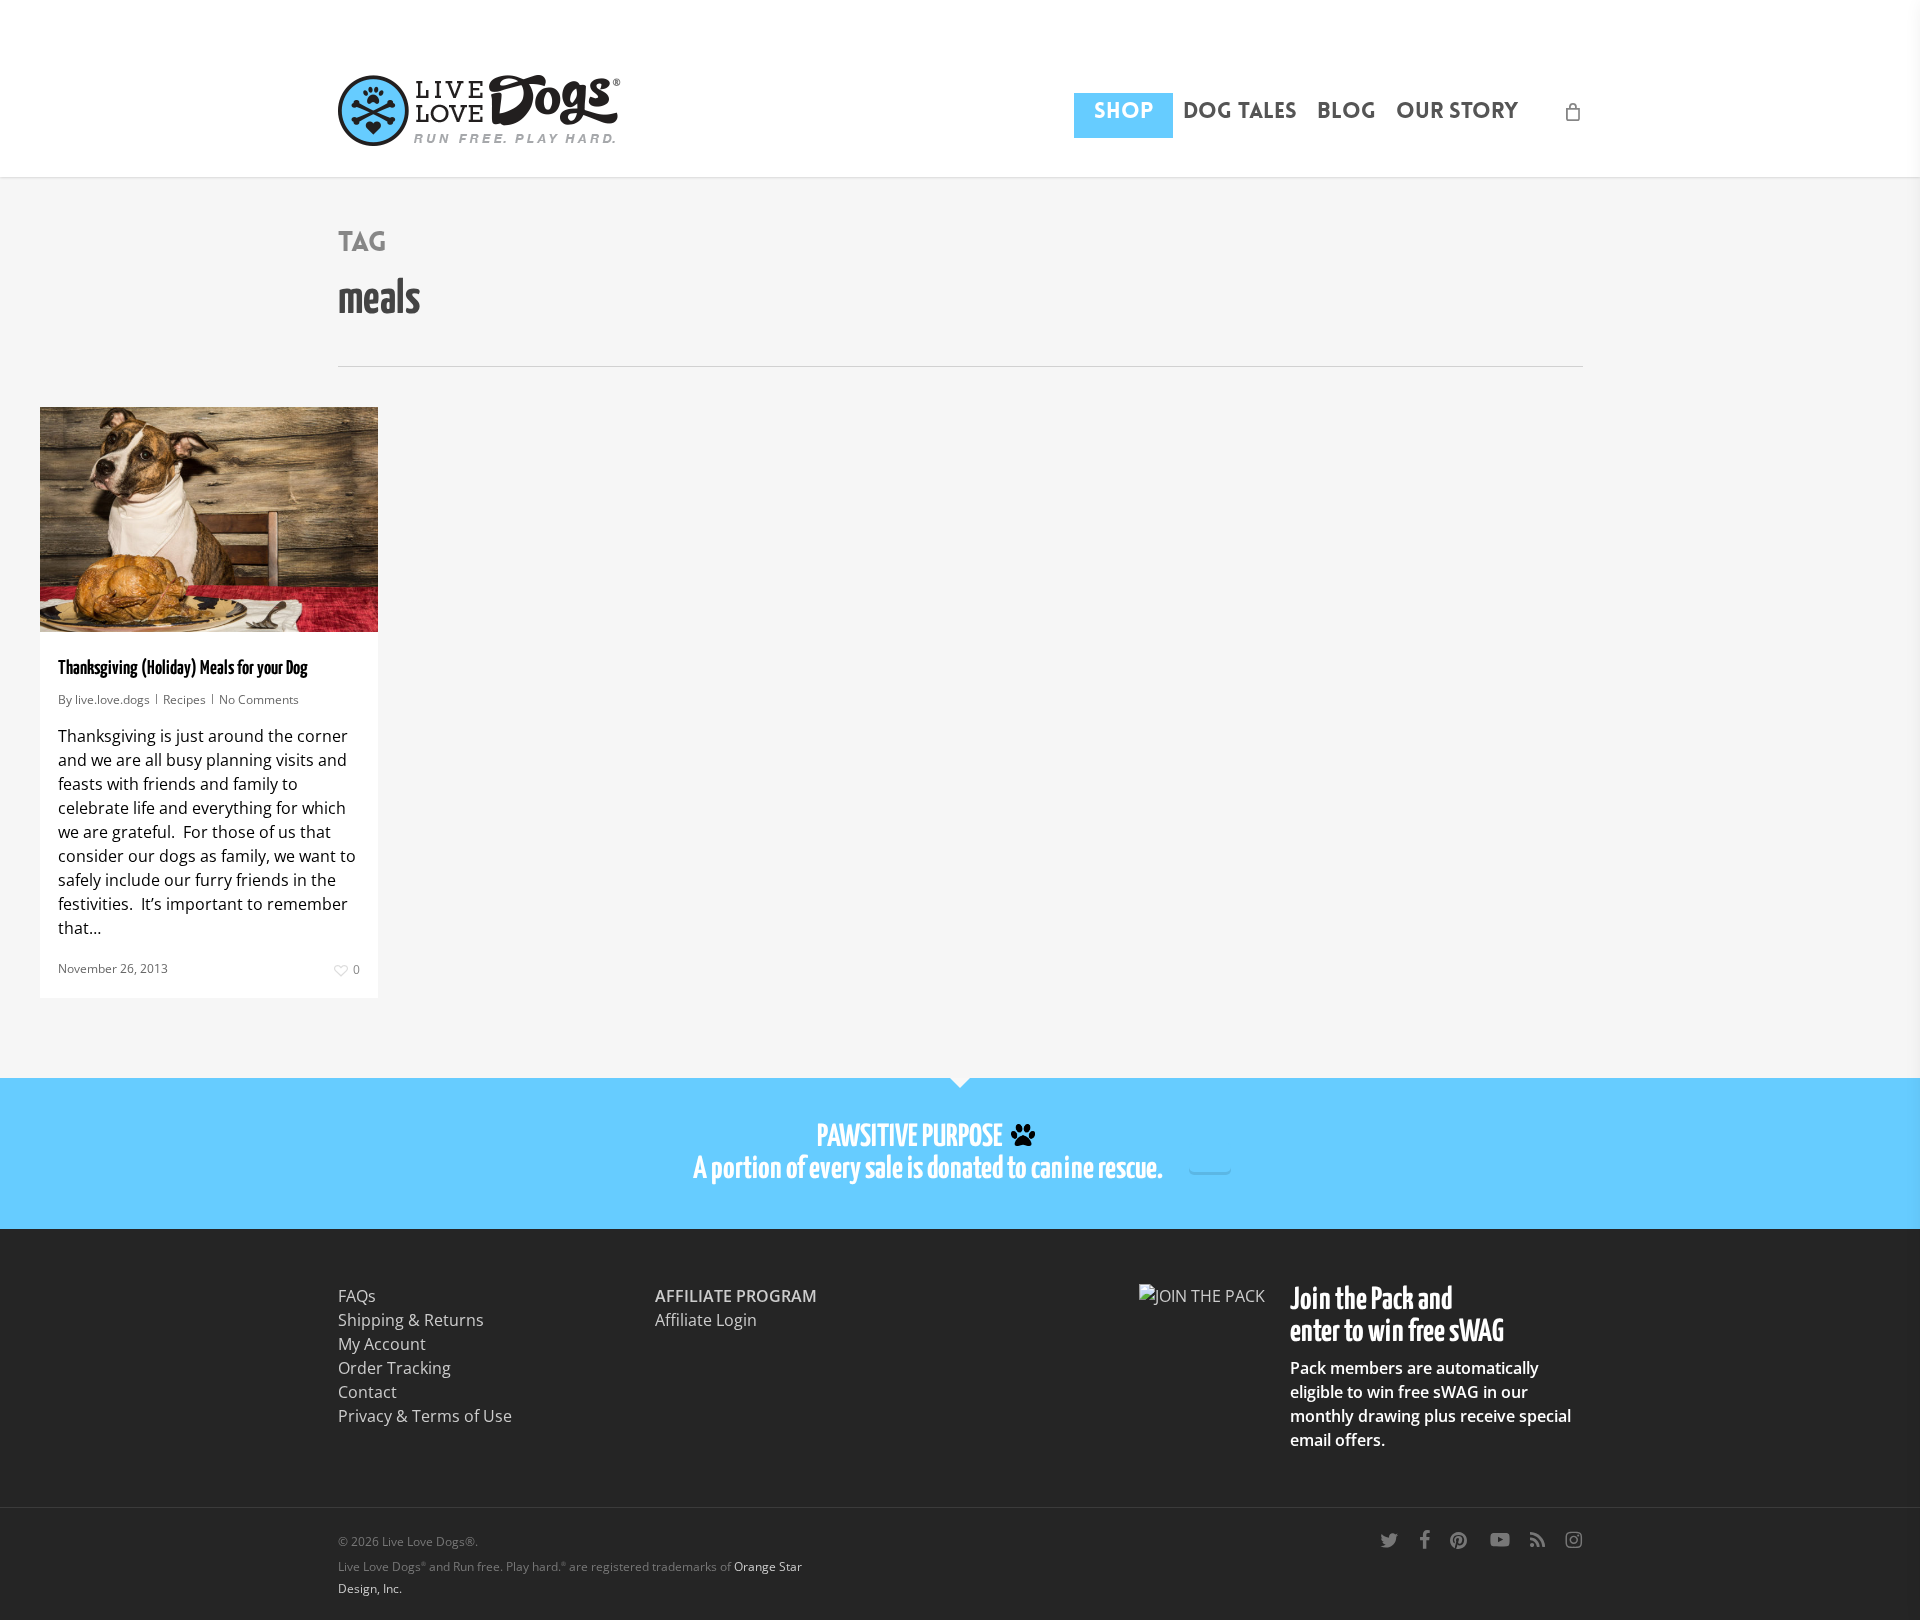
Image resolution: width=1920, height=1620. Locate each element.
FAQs (357, 1296)
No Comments (259, 699)
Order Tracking (394, 1368)
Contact (367, 1392)
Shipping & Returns (411, 1320)
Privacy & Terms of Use (425, 1416)
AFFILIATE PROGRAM (736, 1296)
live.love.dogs (112, 699)
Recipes (184, 699)
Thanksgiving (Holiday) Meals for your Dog (183, 668)
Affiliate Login (706, 1320)
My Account (382, 1344)
